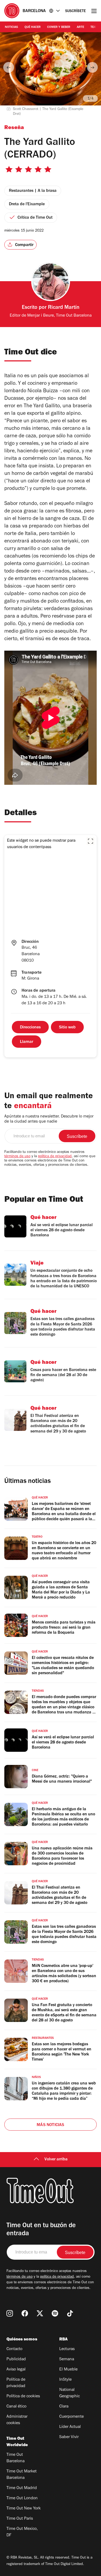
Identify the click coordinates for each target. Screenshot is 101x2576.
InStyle (65, 2380)
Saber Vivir (69, 2437)
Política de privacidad (16, 2383)
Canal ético (16, 2407)
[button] (90, 841)
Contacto (14, 2349)
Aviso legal (16, 2370)
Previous (9, 67)
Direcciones (30, 1028)
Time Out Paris (20, 2519)
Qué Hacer (33, 27)
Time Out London (22, 2498)
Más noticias (50, 2125)
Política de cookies (23, 2397)
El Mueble (68, 2370)
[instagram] (10, 2313)
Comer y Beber (59, 27)
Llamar (27, 1042)
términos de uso (17, 1157)
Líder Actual (70, 2427)
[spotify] (55, 2313)
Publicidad (16, 2359)
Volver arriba (56, 2160)
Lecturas (67, 2349)
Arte (80, 27)
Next (92, 67)
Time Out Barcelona (15, 2458)
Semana (67, 2359)
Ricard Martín (64, 308)
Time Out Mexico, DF (22, 2532)
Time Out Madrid (22, 2488)
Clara (64, 2407)
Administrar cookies (17, 2420)
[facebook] (25, 2313)
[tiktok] (70, 2313)
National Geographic (69, 2393)
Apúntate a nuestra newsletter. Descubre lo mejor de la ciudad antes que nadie (49, 1119)
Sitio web (67, 1028)
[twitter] (40, 2313)
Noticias (11, 27)
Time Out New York (24, 2509)
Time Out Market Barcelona (22, 2475)
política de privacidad (55, 1157)
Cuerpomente (72, 2417)
